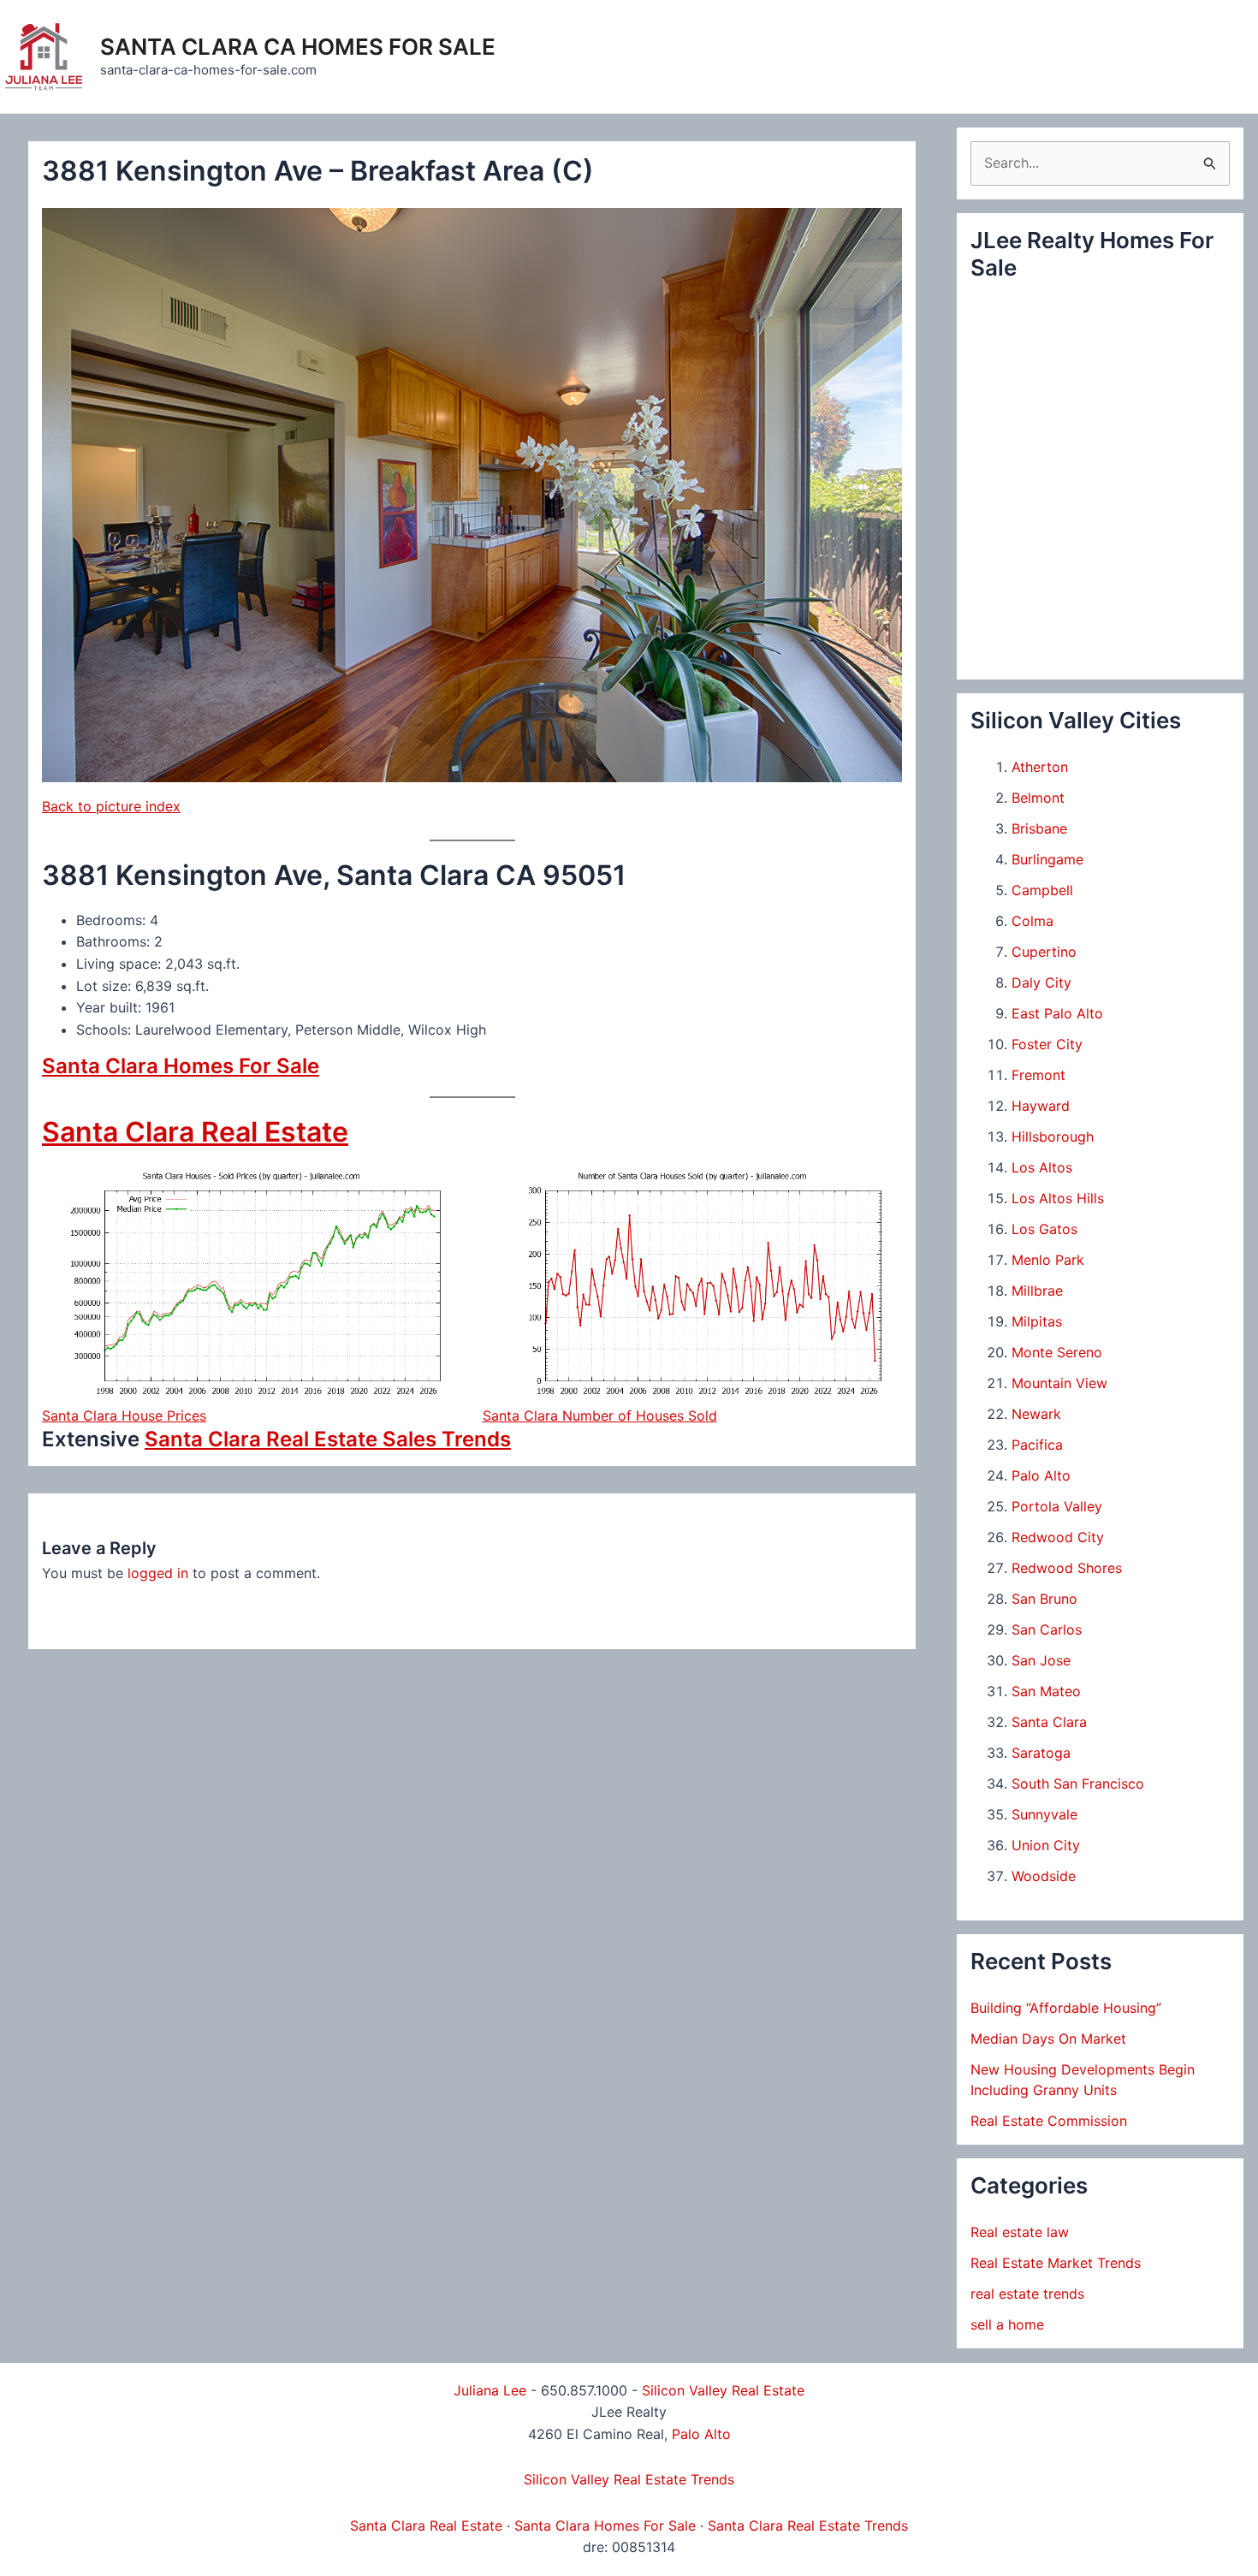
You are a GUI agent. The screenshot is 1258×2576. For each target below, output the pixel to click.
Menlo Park (1048, 1260)
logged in (158, 1573)
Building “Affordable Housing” (1066, 2008)
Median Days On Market (1048, 2039)
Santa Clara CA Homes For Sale (298, 47)
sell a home (1007, 2324)
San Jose (1041, 1660)
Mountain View (1059, 1383)
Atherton (1040, 767)
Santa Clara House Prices (124, 1416)
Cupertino (1044, 952)
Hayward (1041, 1106)
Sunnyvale (1044, 1814)
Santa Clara (1049, 1722)
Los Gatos (1044, 1229)
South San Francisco (1078, 1784)
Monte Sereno (1057, 1352)
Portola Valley (1057, 1506)
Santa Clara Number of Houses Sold (600, 1416)
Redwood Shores (1067, 1568)
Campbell (1042, 890)
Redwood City (1058, 1537)
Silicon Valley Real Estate (723, 2390)
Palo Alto (1041, 1475)
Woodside (1044, 1876)
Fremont (1038, 1075)
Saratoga (1041, 1753)
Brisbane (1039, 828)
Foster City (1047, 1044)
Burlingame (1047, 859)
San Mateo (1046, 1691)
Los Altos (1042, 1167)
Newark (1036, 1414)
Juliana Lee (490, 2390)
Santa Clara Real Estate (195, 1132)
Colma (1033, 921)
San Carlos (1047, 1629)
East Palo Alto (1057, 1013)
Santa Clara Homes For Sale (181, 1066)
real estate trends (1027, 2294)
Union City (1046, 1845)
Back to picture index (111, 806)
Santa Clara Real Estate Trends (808, 2526)
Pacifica (1037, 1445)
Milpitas (1037, 1321)
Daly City (1041, 982)
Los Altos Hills (1058, 1198)
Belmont (1038, 798)
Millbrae (1037, 1291)
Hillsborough (1053, 1137)
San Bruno (1044, 1599)
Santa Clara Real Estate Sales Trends (328, 1439)
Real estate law (1020, 2232)
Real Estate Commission (1049, 2121)
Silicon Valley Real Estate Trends (629, 2479)
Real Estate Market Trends (1056, 2263)
